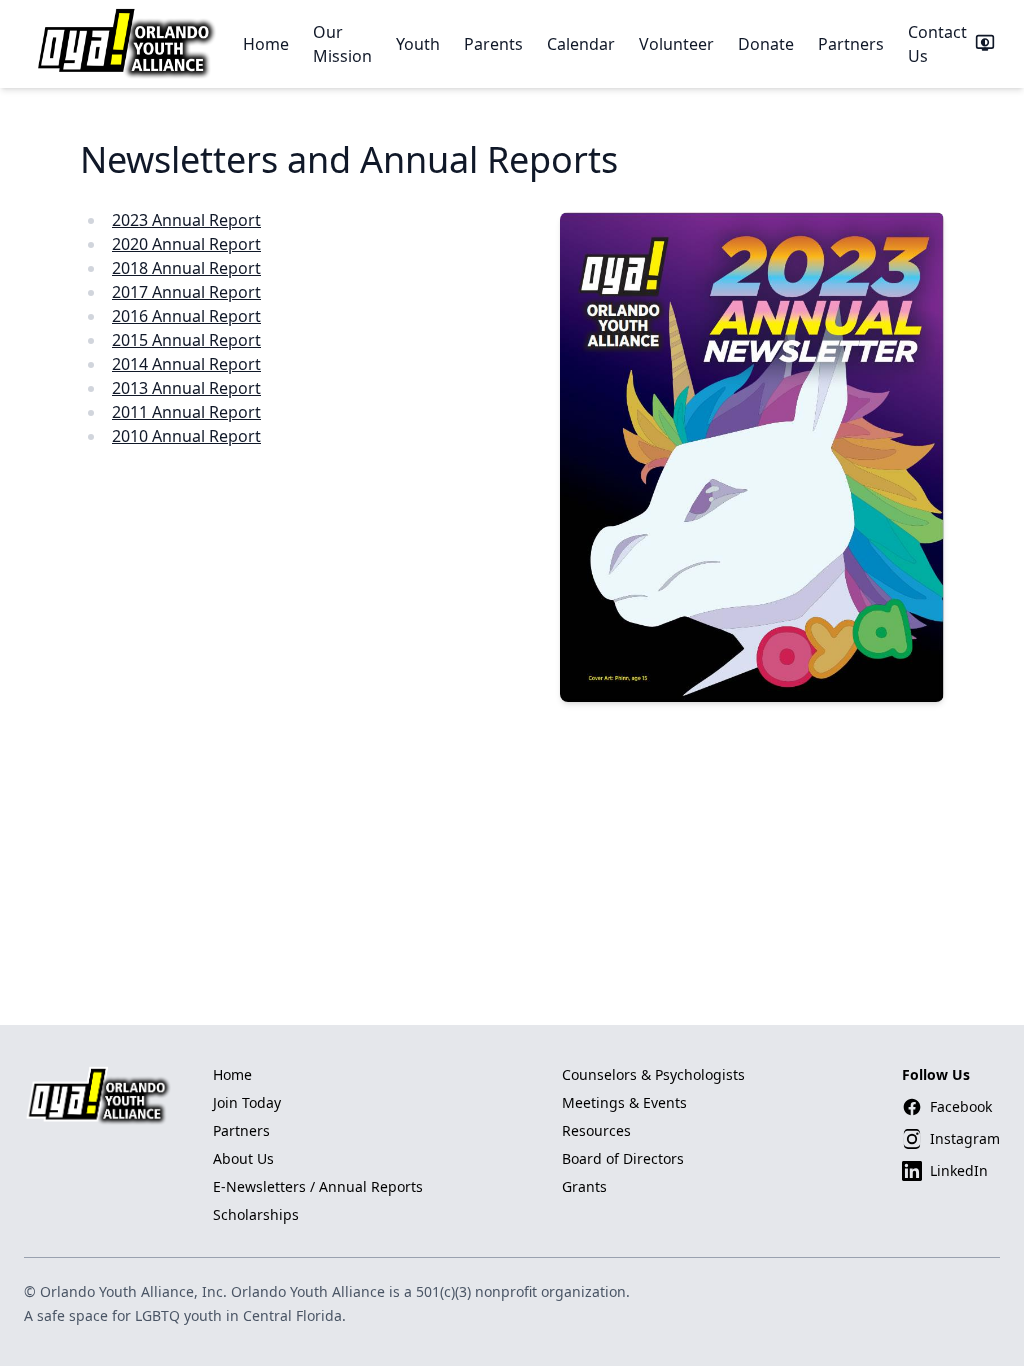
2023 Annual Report (186, 220)
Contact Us (937, 44)
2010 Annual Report (186, 436)
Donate (766, 44)
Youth (418, 44)
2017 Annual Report (186, 292)
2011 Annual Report (186, 412)
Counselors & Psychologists (653, 1074)
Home (266, 44)
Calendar (581, 44)
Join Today (247, 1102)
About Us (243, 1158)
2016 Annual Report (186, 316)
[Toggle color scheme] (985, 44)
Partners (851, 44)
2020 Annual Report (186, 244)
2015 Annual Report (186, 340)
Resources (596, 1130)
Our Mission (342, 44)
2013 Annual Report (186, 388)
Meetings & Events (624, 1102)
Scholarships (256, 1214)
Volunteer (676, 44)
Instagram (965, 1138)
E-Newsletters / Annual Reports (318, 1186)
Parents (493, 44)
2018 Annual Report (186, 268)
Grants (584, 1186)
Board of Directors (623, 1158)
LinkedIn (959, 1170)
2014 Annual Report (186, 364)
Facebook (961, 1106)
